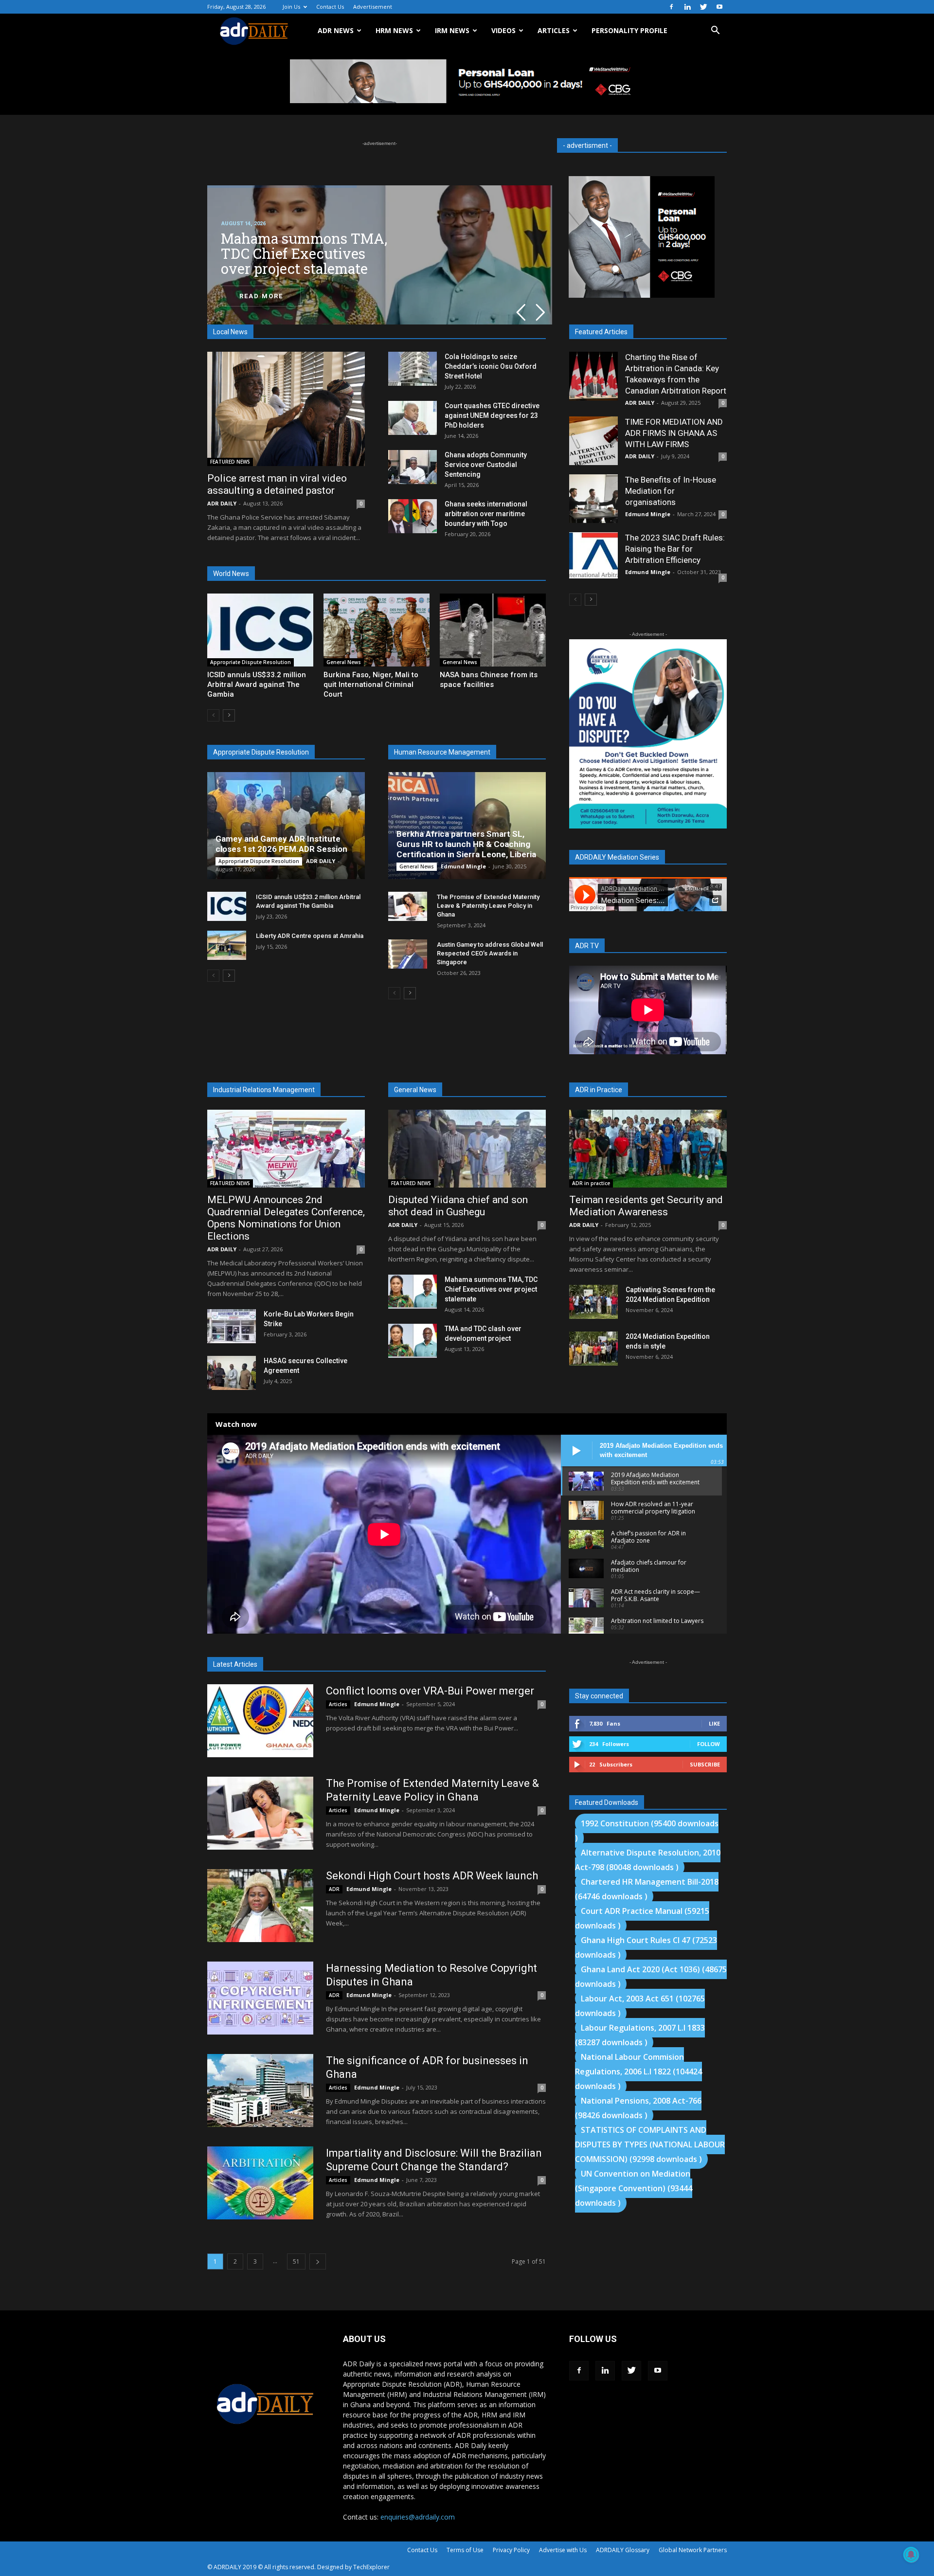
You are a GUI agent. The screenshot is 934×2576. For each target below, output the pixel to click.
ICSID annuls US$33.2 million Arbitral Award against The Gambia (257, 685)
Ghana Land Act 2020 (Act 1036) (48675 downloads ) (651, 1977)
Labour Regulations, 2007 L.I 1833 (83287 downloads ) (640, 2035)
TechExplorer (371, 2567)
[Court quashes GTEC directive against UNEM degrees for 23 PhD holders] (413, 418)
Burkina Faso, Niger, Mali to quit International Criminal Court (371, 685)
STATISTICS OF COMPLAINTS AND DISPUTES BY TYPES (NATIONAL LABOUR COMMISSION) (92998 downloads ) (650, 2144)
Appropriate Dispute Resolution (251, 662)
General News (344, 662)
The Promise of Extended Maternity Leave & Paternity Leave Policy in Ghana (488, 906)
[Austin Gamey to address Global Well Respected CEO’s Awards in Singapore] (408, 954)
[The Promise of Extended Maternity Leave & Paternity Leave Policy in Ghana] (408, 906)
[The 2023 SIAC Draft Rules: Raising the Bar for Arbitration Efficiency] (593, 555)
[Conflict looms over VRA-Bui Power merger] (260, 1721)
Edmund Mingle (463, 866)
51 (296, 2261)
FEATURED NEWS (230, 462)
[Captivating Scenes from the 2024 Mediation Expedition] (593, 1302)
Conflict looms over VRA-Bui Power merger (430, 1691)
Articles (338, 1704)
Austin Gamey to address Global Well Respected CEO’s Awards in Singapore (490, 953)
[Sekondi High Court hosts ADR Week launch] (260, 1906)
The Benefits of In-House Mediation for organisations (671, 491)
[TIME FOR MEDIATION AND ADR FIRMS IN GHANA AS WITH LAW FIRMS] (593, 441)
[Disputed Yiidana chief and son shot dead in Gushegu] (467, 1149)
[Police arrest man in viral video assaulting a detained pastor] (286, 409)
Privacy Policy (511, 2550)
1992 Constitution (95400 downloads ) (647, 1831)
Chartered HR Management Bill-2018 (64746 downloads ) (647, 1889)
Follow (709, 1744)
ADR (334, 1889)
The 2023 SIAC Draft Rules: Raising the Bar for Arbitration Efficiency (675, 549)
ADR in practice (591, 1183)
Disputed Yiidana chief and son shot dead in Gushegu (458, 1206)
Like (714, 1723)
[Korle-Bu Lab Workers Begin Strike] (232, 1326)
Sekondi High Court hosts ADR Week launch (432, 1876)
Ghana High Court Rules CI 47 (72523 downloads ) (646, 1947)
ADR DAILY (222, 503)
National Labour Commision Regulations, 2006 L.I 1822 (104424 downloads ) (638, 2072)
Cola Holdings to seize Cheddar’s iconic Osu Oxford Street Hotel (491, 366)
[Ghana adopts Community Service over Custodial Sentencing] (413, 467)
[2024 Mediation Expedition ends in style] (593, 1349)
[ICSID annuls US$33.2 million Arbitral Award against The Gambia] (260, 630)
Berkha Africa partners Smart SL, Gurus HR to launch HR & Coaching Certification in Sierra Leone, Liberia (466, 844)
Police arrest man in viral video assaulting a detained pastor (277, 484)
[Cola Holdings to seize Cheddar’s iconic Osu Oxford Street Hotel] (413, 369)
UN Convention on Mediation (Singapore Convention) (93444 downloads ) (634, 2188)
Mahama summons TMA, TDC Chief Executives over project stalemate (491, 1289)
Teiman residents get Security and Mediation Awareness (646, 1206)
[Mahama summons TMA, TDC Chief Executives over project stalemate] (413, 1292)
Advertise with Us (563, 2550)
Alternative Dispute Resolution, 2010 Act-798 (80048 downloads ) (648, 1860)
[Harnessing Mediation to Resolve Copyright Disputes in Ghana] (260, 1998)
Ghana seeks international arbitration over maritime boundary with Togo (486, 514)
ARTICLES (554, 30)
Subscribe (705, 1764)
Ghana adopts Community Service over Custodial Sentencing (486, 465)
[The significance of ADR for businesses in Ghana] (260, 2090)
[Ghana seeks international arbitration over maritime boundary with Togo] (413, 516)
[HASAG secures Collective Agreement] (232, 1373)
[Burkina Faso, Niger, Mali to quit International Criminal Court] (377, 630)
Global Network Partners (693, 2550)
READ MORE (261, 296)
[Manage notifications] (911, 2555)
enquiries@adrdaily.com (418, 2517)
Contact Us (330, 7)
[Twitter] (703, 7)
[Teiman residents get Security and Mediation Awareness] (648, 1149)
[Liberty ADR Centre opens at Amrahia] (227, 945)
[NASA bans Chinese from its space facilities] (493, 630)
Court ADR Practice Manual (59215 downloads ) (642, 1918)
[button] (715, 31)
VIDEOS (503, 30)
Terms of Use (465, 2550)
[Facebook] (671, 7)
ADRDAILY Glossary (623, 2550)
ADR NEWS (336, 30)
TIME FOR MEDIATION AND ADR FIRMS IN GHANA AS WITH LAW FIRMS (674, 433)
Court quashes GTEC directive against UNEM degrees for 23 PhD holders (492, 415)
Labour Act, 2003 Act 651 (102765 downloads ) (640, 2006)
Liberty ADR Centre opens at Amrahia (310, 936)
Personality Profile (629, 30)
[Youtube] (719, 7)
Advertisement (373, 7)
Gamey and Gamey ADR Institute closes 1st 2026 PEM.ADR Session (281, 844)
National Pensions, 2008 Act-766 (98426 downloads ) (638, 2108)
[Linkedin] (687, 7)
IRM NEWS (452, 30)
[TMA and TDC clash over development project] (413, 1341)
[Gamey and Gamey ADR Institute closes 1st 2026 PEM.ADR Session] (286, 826)
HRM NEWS (394, 30)
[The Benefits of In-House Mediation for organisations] (593, 499)
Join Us (291, 7)
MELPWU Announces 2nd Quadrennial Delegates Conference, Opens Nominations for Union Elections (286, 1218)
